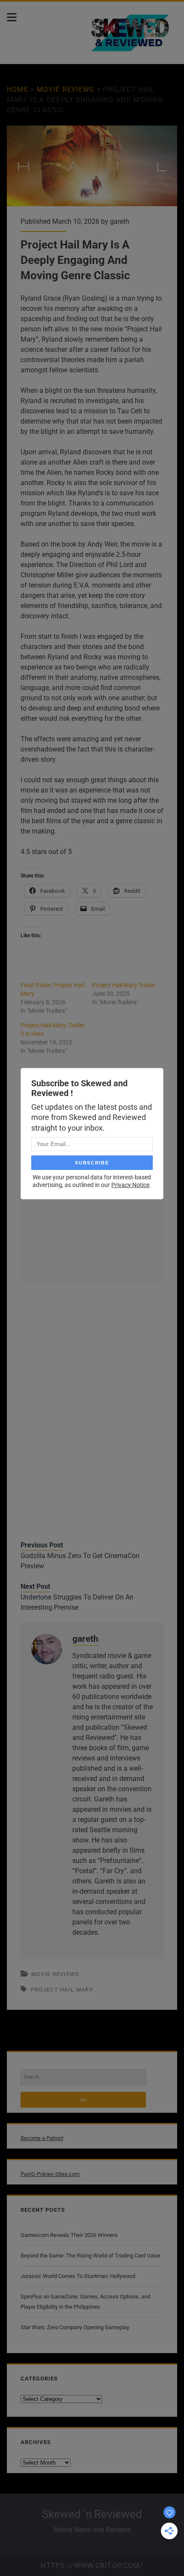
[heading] (92, 334)
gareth (120, 221)
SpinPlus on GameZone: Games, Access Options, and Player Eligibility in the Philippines (85, 2302)
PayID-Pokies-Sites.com (50, 2174)
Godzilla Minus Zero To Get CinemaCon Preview (80, 1561)
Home (18, 89)
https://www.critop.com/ (92, 2566)
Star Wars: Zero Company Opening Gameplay (75, 2327)
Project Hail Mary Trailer (123, 985)
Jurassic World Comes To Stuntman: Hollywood (78, 2276)
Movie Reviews (66, 89)
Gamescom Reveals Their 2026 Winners (69, 2235)
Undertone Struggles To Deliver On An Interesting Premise (77, 1602)
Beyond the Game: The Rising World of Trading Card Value (91, 2256)
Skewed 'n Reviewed (92, 2514)
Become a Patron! (42, 2138)
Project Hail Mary (62, 1990)
